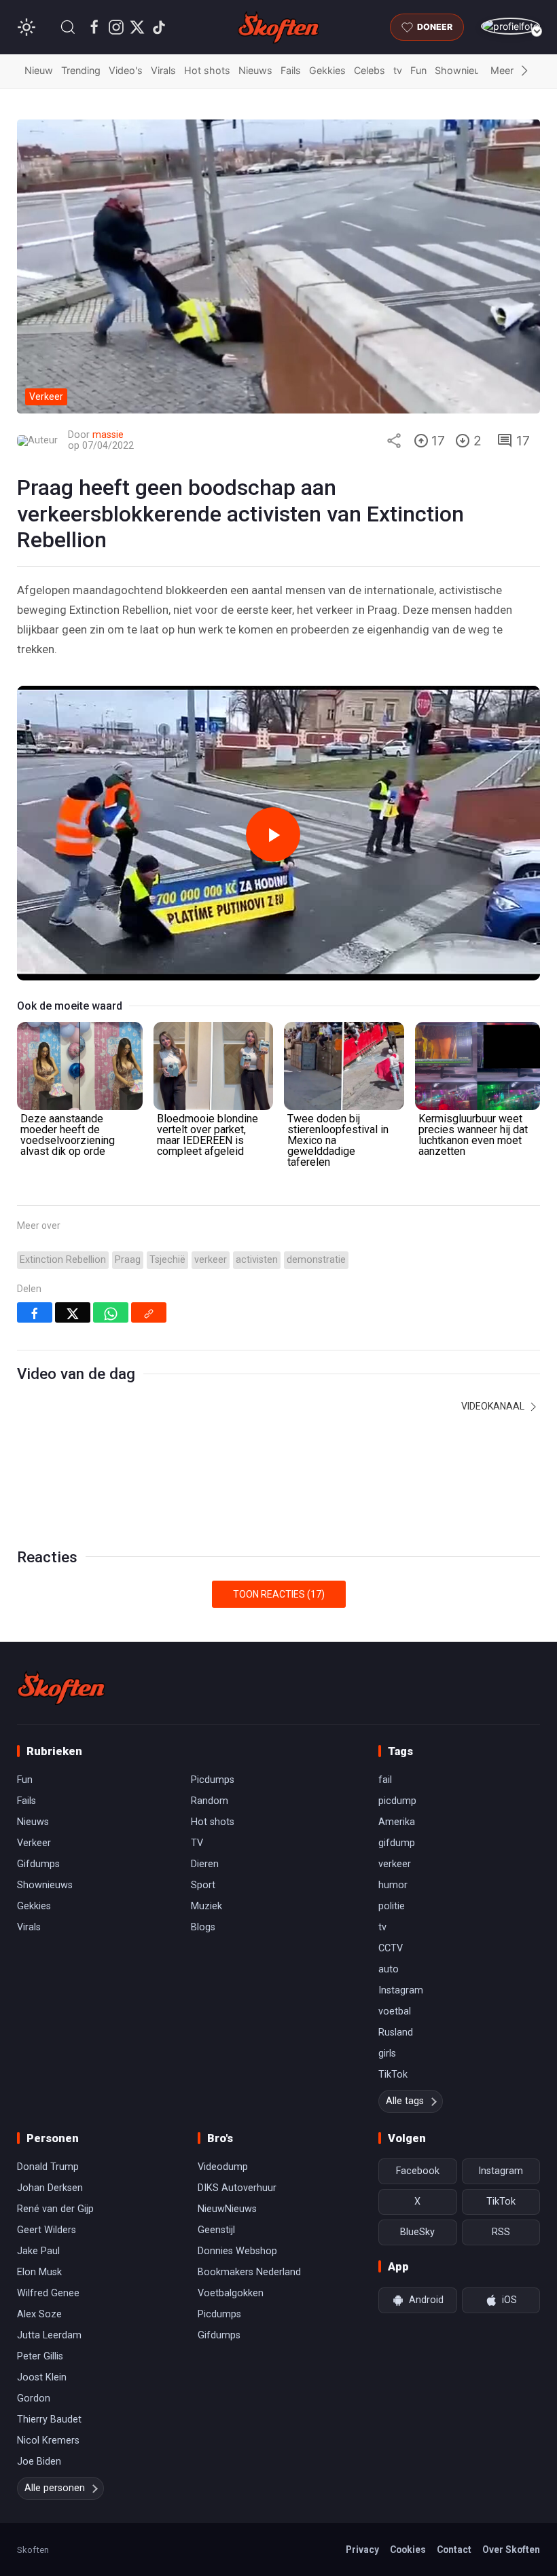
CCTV (391, 1948)
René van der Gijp (55, 2209)
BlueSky (417, 2232)
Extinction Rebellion (63, 1260)
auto (389, 1969)
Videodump (223, 2167)
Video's (126, 70)
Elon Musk (39, 2272)
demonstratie (316, 1260)
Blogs (203, 1927)
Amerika (397, 1822)
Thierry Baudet (49, 2419)
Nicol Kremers (48, 2441)
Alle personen (55, 2488)
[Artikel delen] (394, 441)
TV (197, 1843)
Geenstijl (216, 2230)
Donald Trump (48, 2167)
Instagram (401, 1990)
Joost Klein (42, 2377)
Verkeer (34, 1843)
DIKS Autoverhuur (237, 2188)
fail (385, 1780)
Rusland (396, 2032)
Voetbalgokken (231, 2293)
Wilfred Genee (48, 2293)
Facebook (418, 2171)
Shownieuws (464, 70)
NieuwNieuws (227, 2209)
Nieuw (39, 70)
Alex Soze (39, 2314)
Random (210, 1801)
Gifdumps (38, 1864)
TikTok (393, 2075)
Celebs (370, 70)
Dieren (205, 1864)
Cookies (408, 2550)
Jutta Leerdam (49, 2335)
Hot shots (207, 70)
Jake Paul (38, 2251)
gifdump (397, 1843)
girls (387, 2054)
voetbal (395, 2011)
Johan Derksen (50, 2188)
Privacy (362, 2550)
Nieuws (255, 70)
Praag (128, 1260)
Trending (81, 70)
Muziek (206, 1906)
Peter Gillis (40, 2356)
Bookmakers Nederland (249, 2272)
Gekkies (327, 70)
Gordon (34, 2398)
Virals (163, 70)
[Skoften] (61, 1688)
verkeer (211, 1260)
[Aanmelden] (510, 26)
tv (398, 70)
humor (393, 1885)
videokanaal (494, 1406)
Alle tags (405, 2101)
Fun (418, 70)
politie (392, 1906)
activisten (257, 1260)
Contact (454, 2550)
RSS (501, 2232)
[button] (68, 27)
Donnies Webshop (237, 2251)
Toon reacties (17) (279, 1594)
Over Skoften (511, 2550)
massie (108, 435)
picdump (397, 1801)
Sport (203, 1885)
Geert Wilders (47, 2230)
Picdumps (213, 1780)
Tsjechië (167, 1260)
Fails (291, 70)
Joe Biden (39, 2462)
